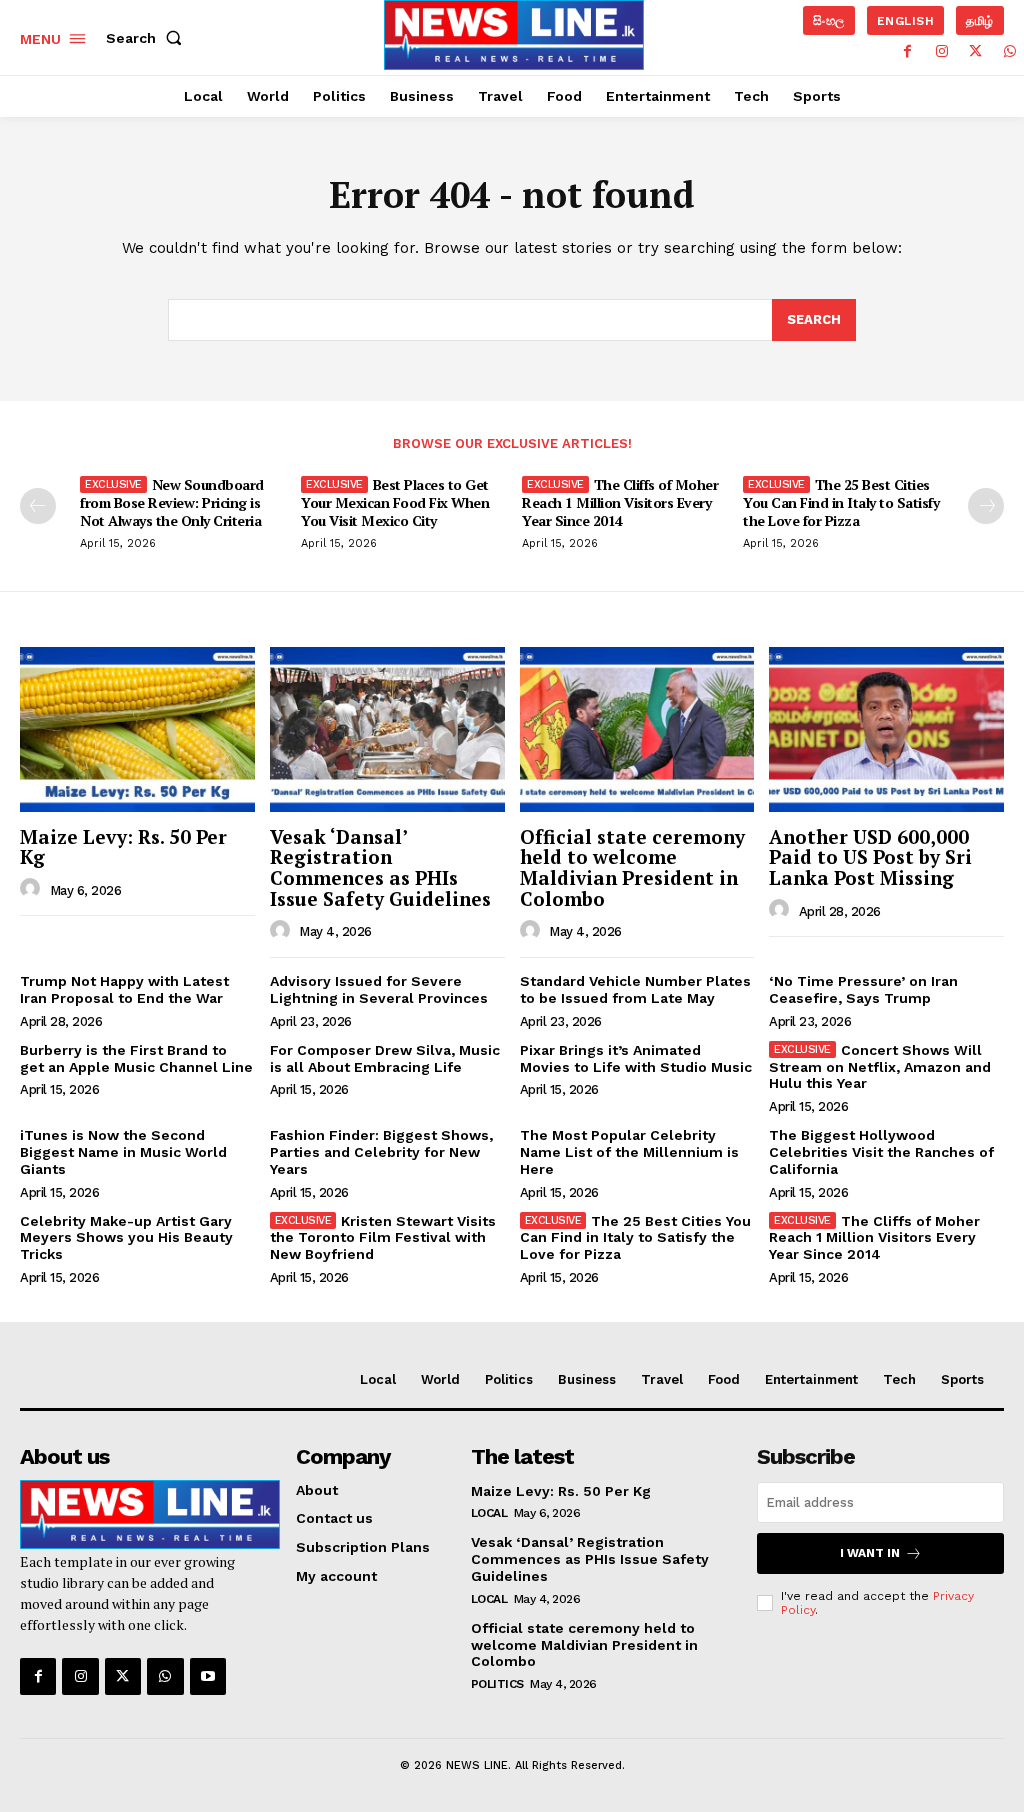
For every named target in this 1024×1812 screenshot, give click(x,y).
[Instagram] (942, 52)
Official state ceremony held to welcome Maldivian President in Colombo (632, 868)
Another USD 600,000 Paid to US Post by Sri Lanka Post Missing (870, 857)
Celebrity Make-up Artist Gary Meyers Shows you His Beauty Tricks (126, 1238)
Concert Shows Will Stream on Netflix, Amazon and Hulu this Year (880, 1067)
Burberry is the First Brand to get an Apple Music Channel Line (136, 1058)
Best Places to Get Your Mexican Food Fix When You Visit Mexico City (395, 502)
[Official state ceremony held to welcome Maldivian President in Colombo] (637, 729)
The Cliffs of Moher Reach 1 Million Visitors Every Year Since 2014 (620, 502)
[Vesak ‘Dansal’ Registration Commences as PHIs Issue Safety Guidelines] (387, 729)
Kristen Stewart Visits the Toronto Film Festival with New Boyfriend (383, 1238)
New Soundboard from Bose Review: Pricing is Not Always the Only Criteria (172, 502)
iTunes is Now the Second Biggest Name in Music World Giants (123, 1152)
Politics (497, 1684)
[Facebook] (908, 52)
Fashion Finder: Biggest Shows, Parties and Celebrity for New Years (381, 1152)
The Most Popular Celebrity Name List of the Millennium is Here (629, 1152)
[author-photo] (33, 889)
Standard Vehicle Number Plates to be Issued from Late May (635, 989)
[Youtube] (208, 1676)
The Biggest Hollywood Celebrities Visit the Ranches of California (881, 1152)
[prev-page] (38, 506)
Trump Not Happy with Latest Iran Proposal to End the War (124, 989)
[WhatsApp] (1010, 52)
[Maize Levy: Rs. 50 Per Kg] (137, 729)
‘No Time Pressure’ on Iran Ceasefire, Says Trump (863, 989)
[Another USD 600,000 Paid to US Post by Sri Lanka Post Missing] (886, 729)
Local (489, 1513)
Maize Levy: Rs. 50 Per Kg (123, 847)
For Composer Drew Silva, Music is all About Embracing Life (385, 1058)
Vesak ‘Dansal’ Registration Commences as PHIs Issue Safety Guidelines (380, 868)
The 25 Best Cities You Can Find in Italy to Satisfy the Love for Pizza (841, 502)
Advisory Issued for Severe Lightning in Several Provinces (379, 989)
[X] (976, 52)
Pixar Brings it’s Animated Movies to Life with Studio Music (636, 1058)
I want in (870, 1553)
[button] (148, 38)
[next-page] (986, 506)
